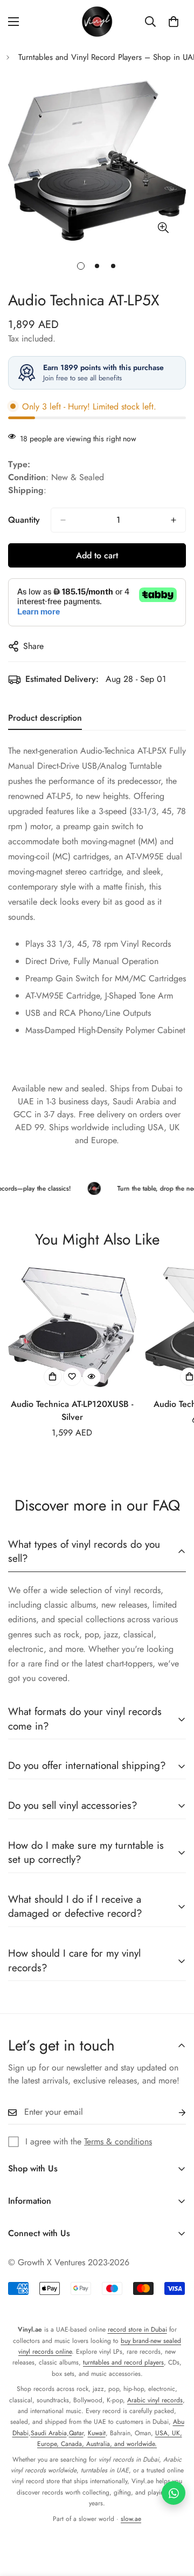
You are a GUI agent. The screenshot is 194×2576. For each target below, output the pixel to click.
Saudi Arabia (49, 2433)
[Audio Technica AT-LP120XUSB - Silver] (72, 1327)
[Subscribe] (174, 2112)
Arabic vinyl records (155, 2400)
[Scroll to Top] (175, 2519)
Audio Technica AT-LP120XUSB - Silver (72, 1410)
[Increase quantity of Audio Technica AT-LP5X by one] (174, 520)
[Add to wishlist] (72, 1377)
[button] (174, 22)
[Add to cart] (53, 1377)
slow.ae (131, 2519)
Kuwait (97, 2433)
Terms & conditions (118, 2141)
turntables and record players (123, 2362)
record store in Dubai (137, 2329)
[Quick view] (92, 1377)
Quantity (24, 520)
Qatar (76, 2433)
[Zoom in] (163, 227)
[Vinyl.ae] (97, 22)
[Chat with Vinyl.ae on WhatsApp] (174, 2493)
